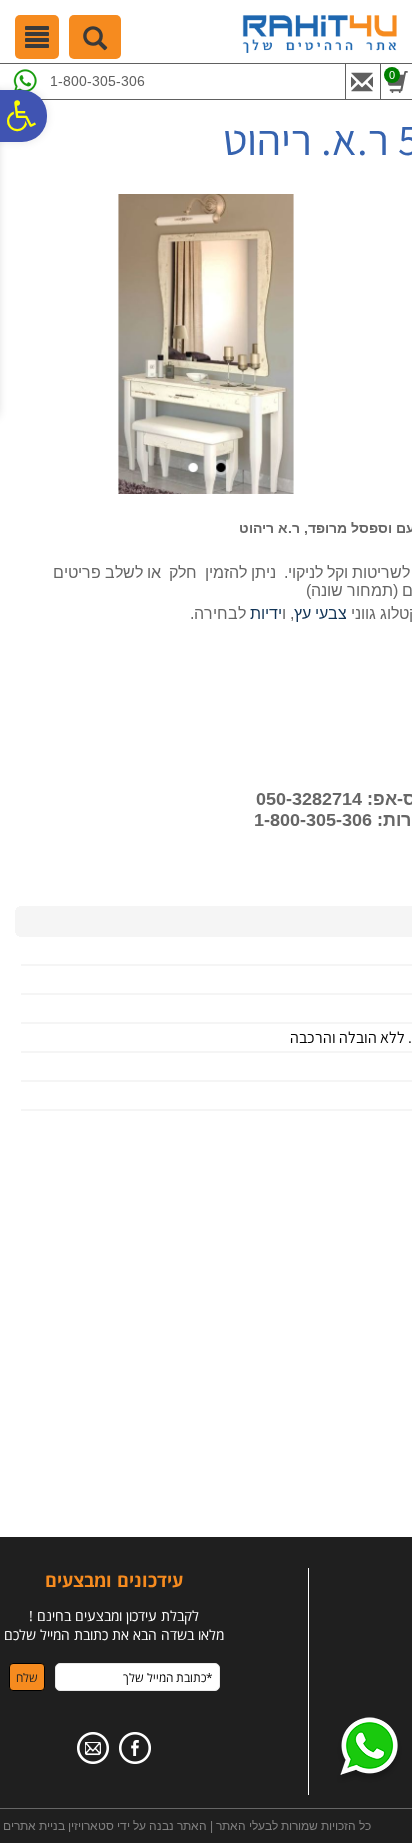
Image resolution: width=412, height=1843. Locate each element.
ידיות (266, 613)
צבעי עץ (320, 613)
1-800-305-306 (97, 81)
